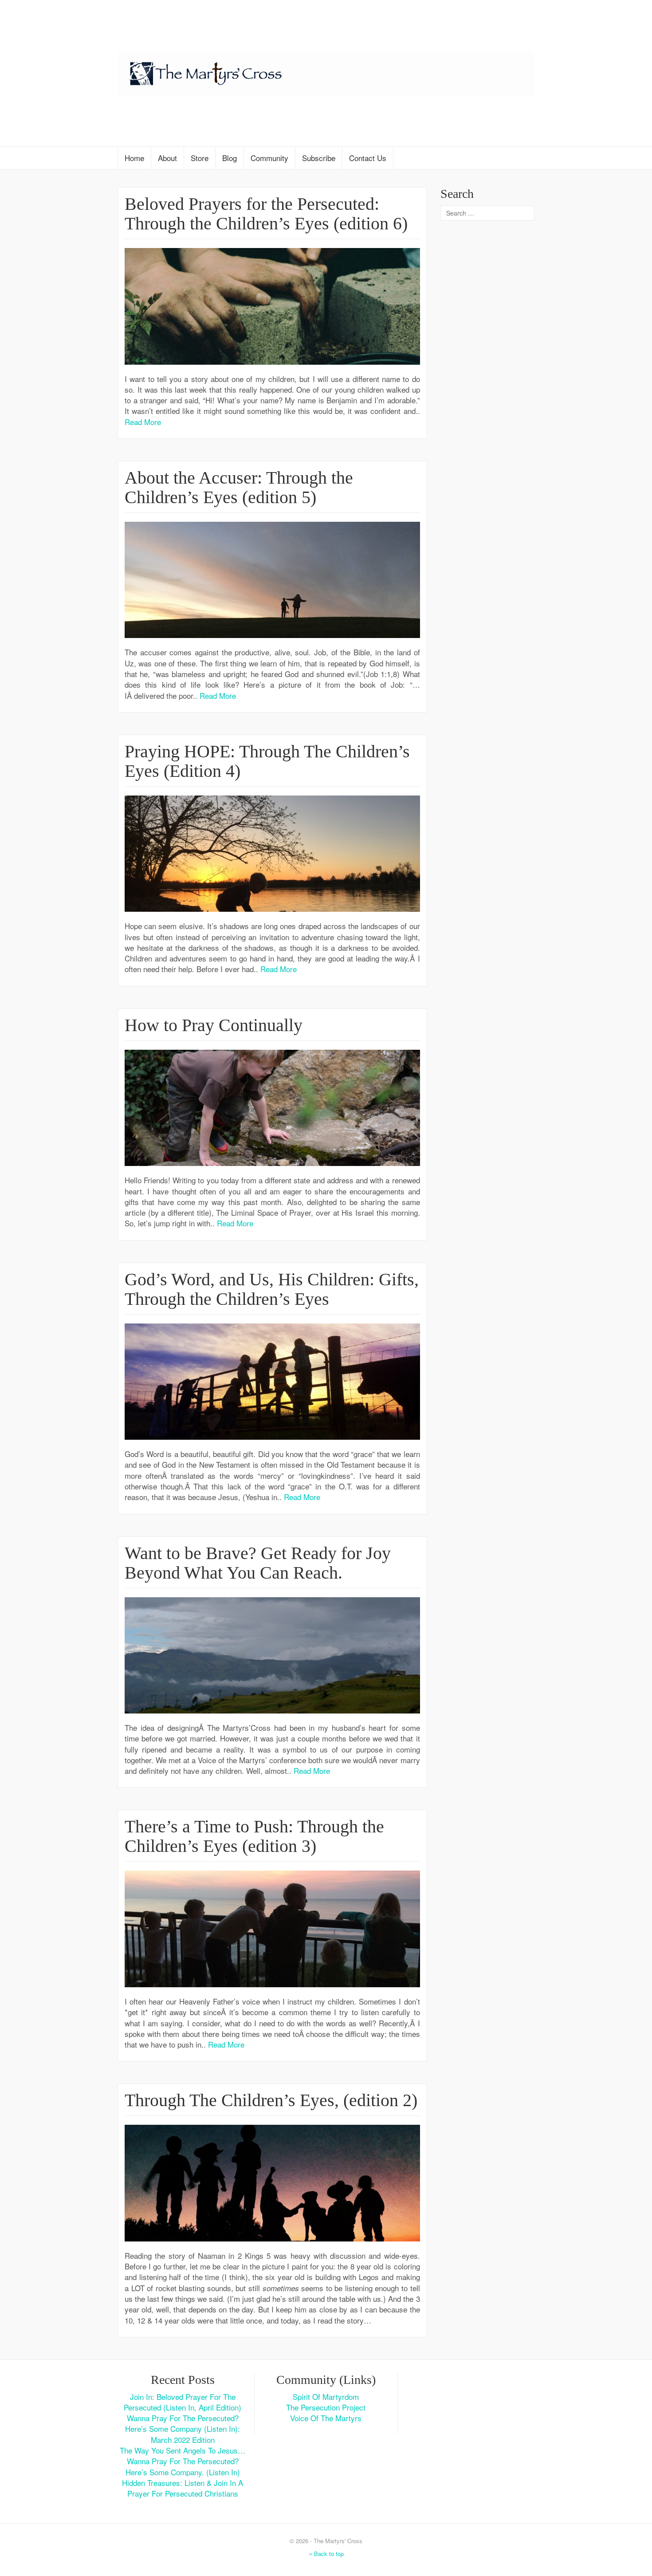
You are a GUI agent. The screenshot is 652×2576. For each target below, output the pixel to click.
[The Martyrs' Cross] (326, 72)
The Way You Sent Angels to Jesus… (183, 2450)
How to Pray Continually (214, 1025)
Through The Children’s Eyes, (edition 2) (271, 2100)
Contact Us (368, 158)
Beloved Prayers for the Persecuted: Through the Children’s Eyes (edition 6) (266, 214)
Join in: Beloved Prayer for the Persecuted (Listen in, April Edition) (183, 2402)
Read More (143, 422)
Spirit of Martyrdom (326, 2397)
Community (269, 158)
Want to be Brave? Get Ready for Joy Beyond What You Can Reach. (258, 1563)
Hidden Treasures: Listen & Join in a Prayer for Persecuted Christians (183, 2488)
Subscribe (319, 158)
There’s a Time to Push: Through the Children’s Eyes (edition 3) (254, 1836)
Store (200, 158)
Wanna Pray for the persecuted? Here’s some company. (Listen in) (183, 2466)
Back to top (328, 2554)
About (167, 158)
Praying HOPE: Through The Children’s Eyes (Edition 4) (267, 761)
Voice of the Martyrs (326, 2418)
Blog (230, 158)
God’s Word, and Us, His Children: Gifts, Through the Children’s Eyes (272, 1289)
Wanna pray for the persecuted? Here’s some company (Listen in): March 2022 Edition (183, 2429)
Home (134, 158)
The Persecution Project (326, 2407)
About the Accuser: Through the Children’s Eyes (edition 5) (239, 487)
